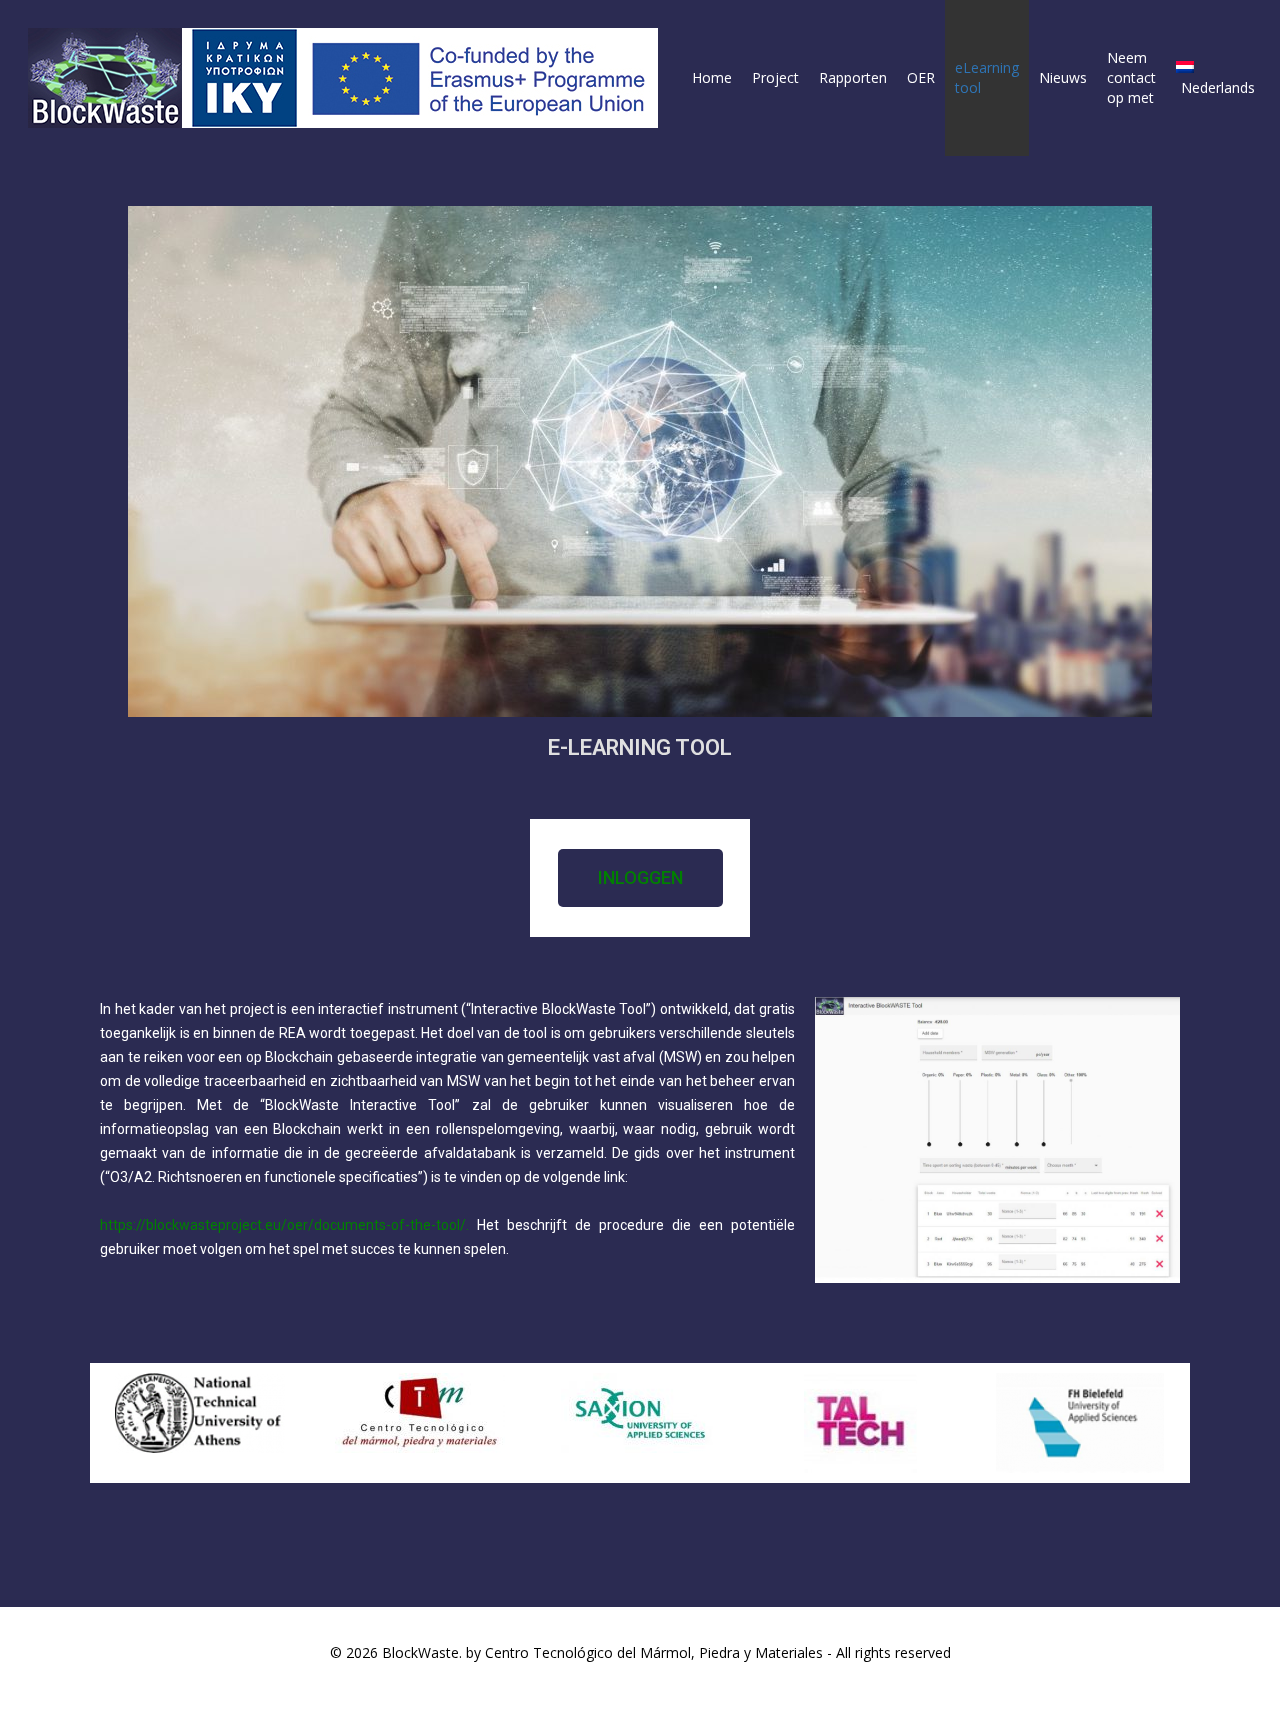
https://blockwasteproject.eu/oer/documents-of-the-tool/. (284, 1225)
